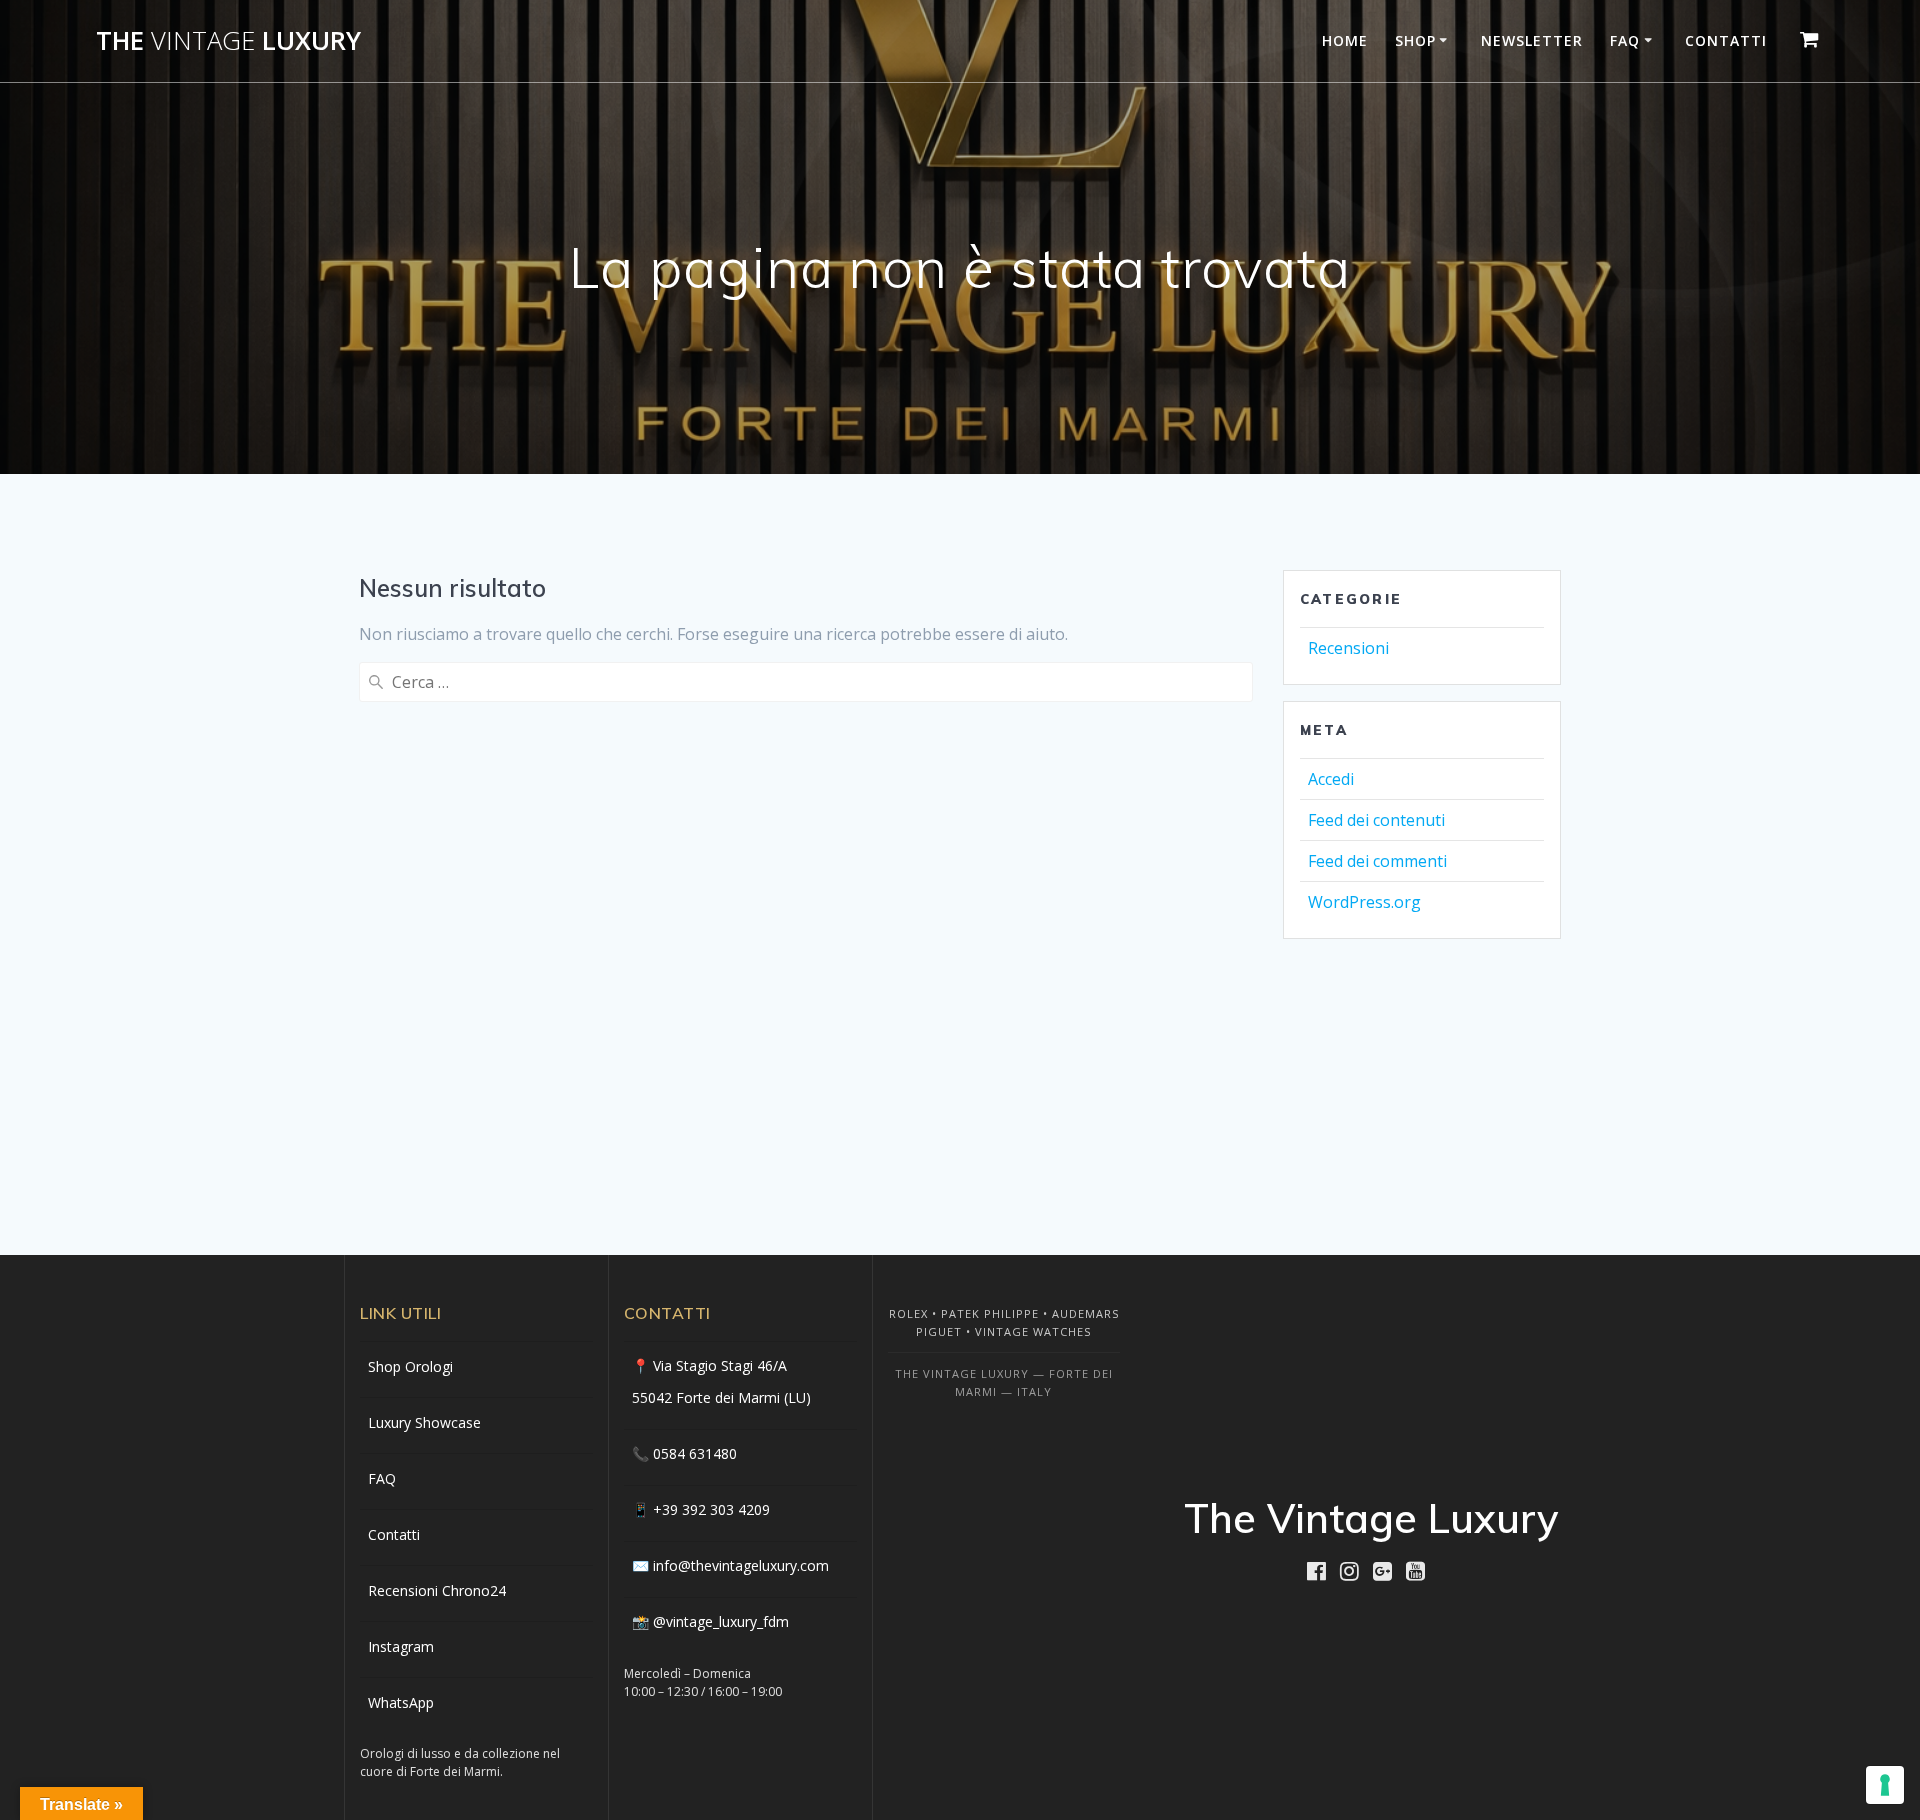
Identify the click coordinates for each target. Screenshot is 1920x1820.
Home (1345, 40)
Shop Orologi (410, 1366)
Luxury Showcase (424, 1422)
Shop (1415, 40)
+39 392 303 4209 (711, 1509)
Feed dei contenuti (1376, 820)
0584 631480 (695, 1453)
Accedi (1331, 779)
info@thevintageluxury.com (741, 1565)
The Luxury (228, 41)
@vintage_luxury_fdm (721, 1621)
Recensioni (1348, 648)
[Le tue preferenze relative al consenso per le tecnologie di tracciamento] (1885, 1785)
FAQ (1625, 40)
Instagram (401, 1646)
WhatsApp (401, 1702)
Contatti (1726, 40)
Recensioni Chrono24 (437, 1590)
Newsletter (1532, 40)
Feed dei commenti (1377, 861)
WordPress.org (1364, 902)
